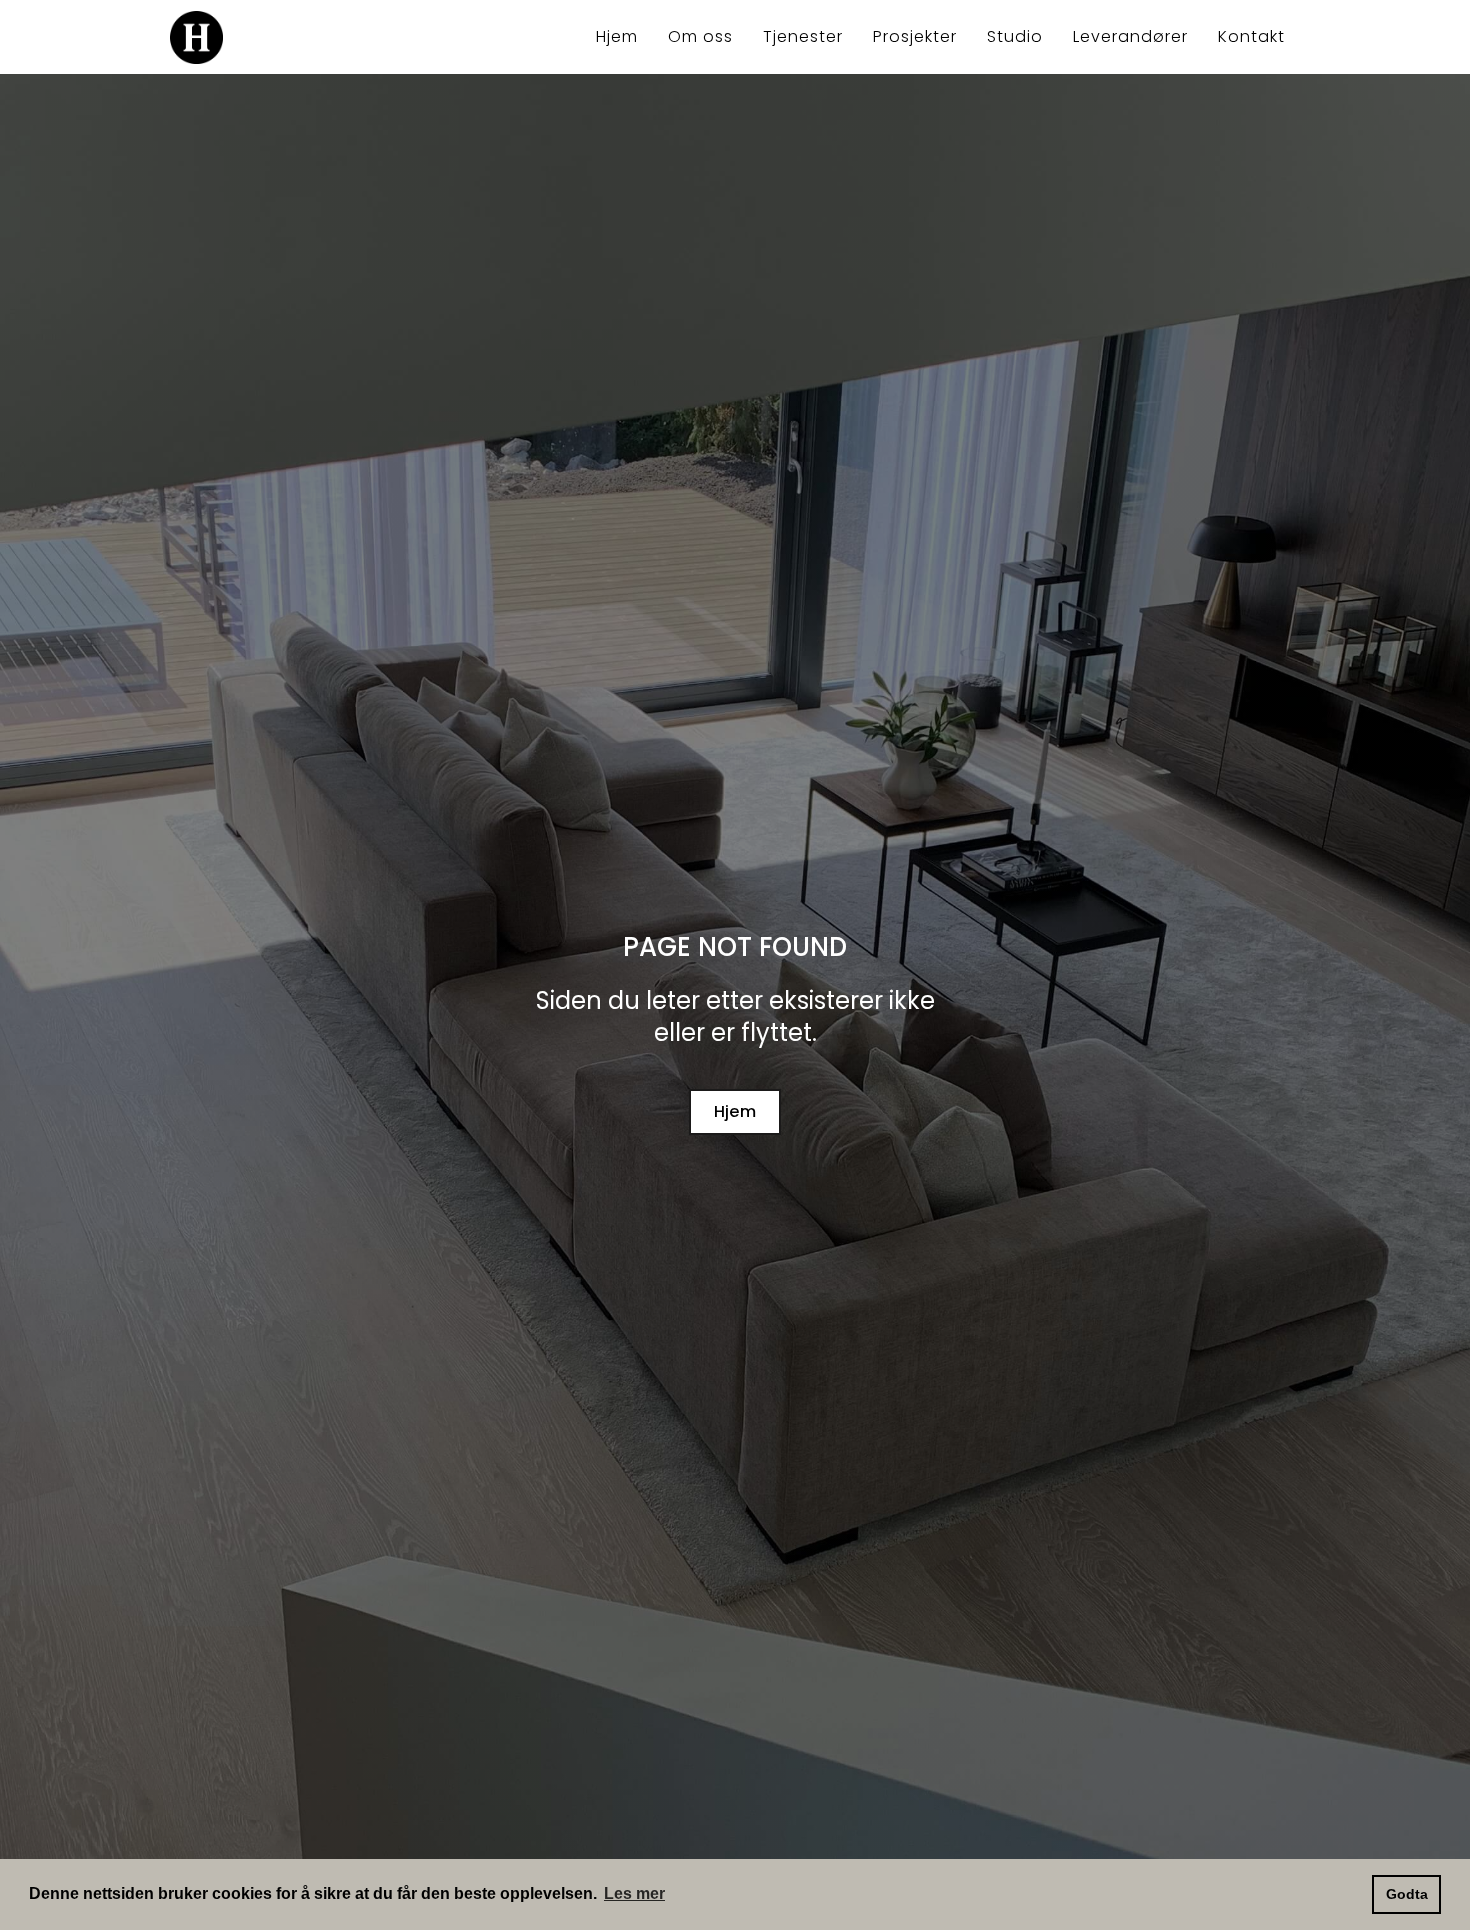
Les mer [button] (634, 1893)
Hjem (735, 1111)
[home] (281, 37)
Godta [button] (1407, 1894)
